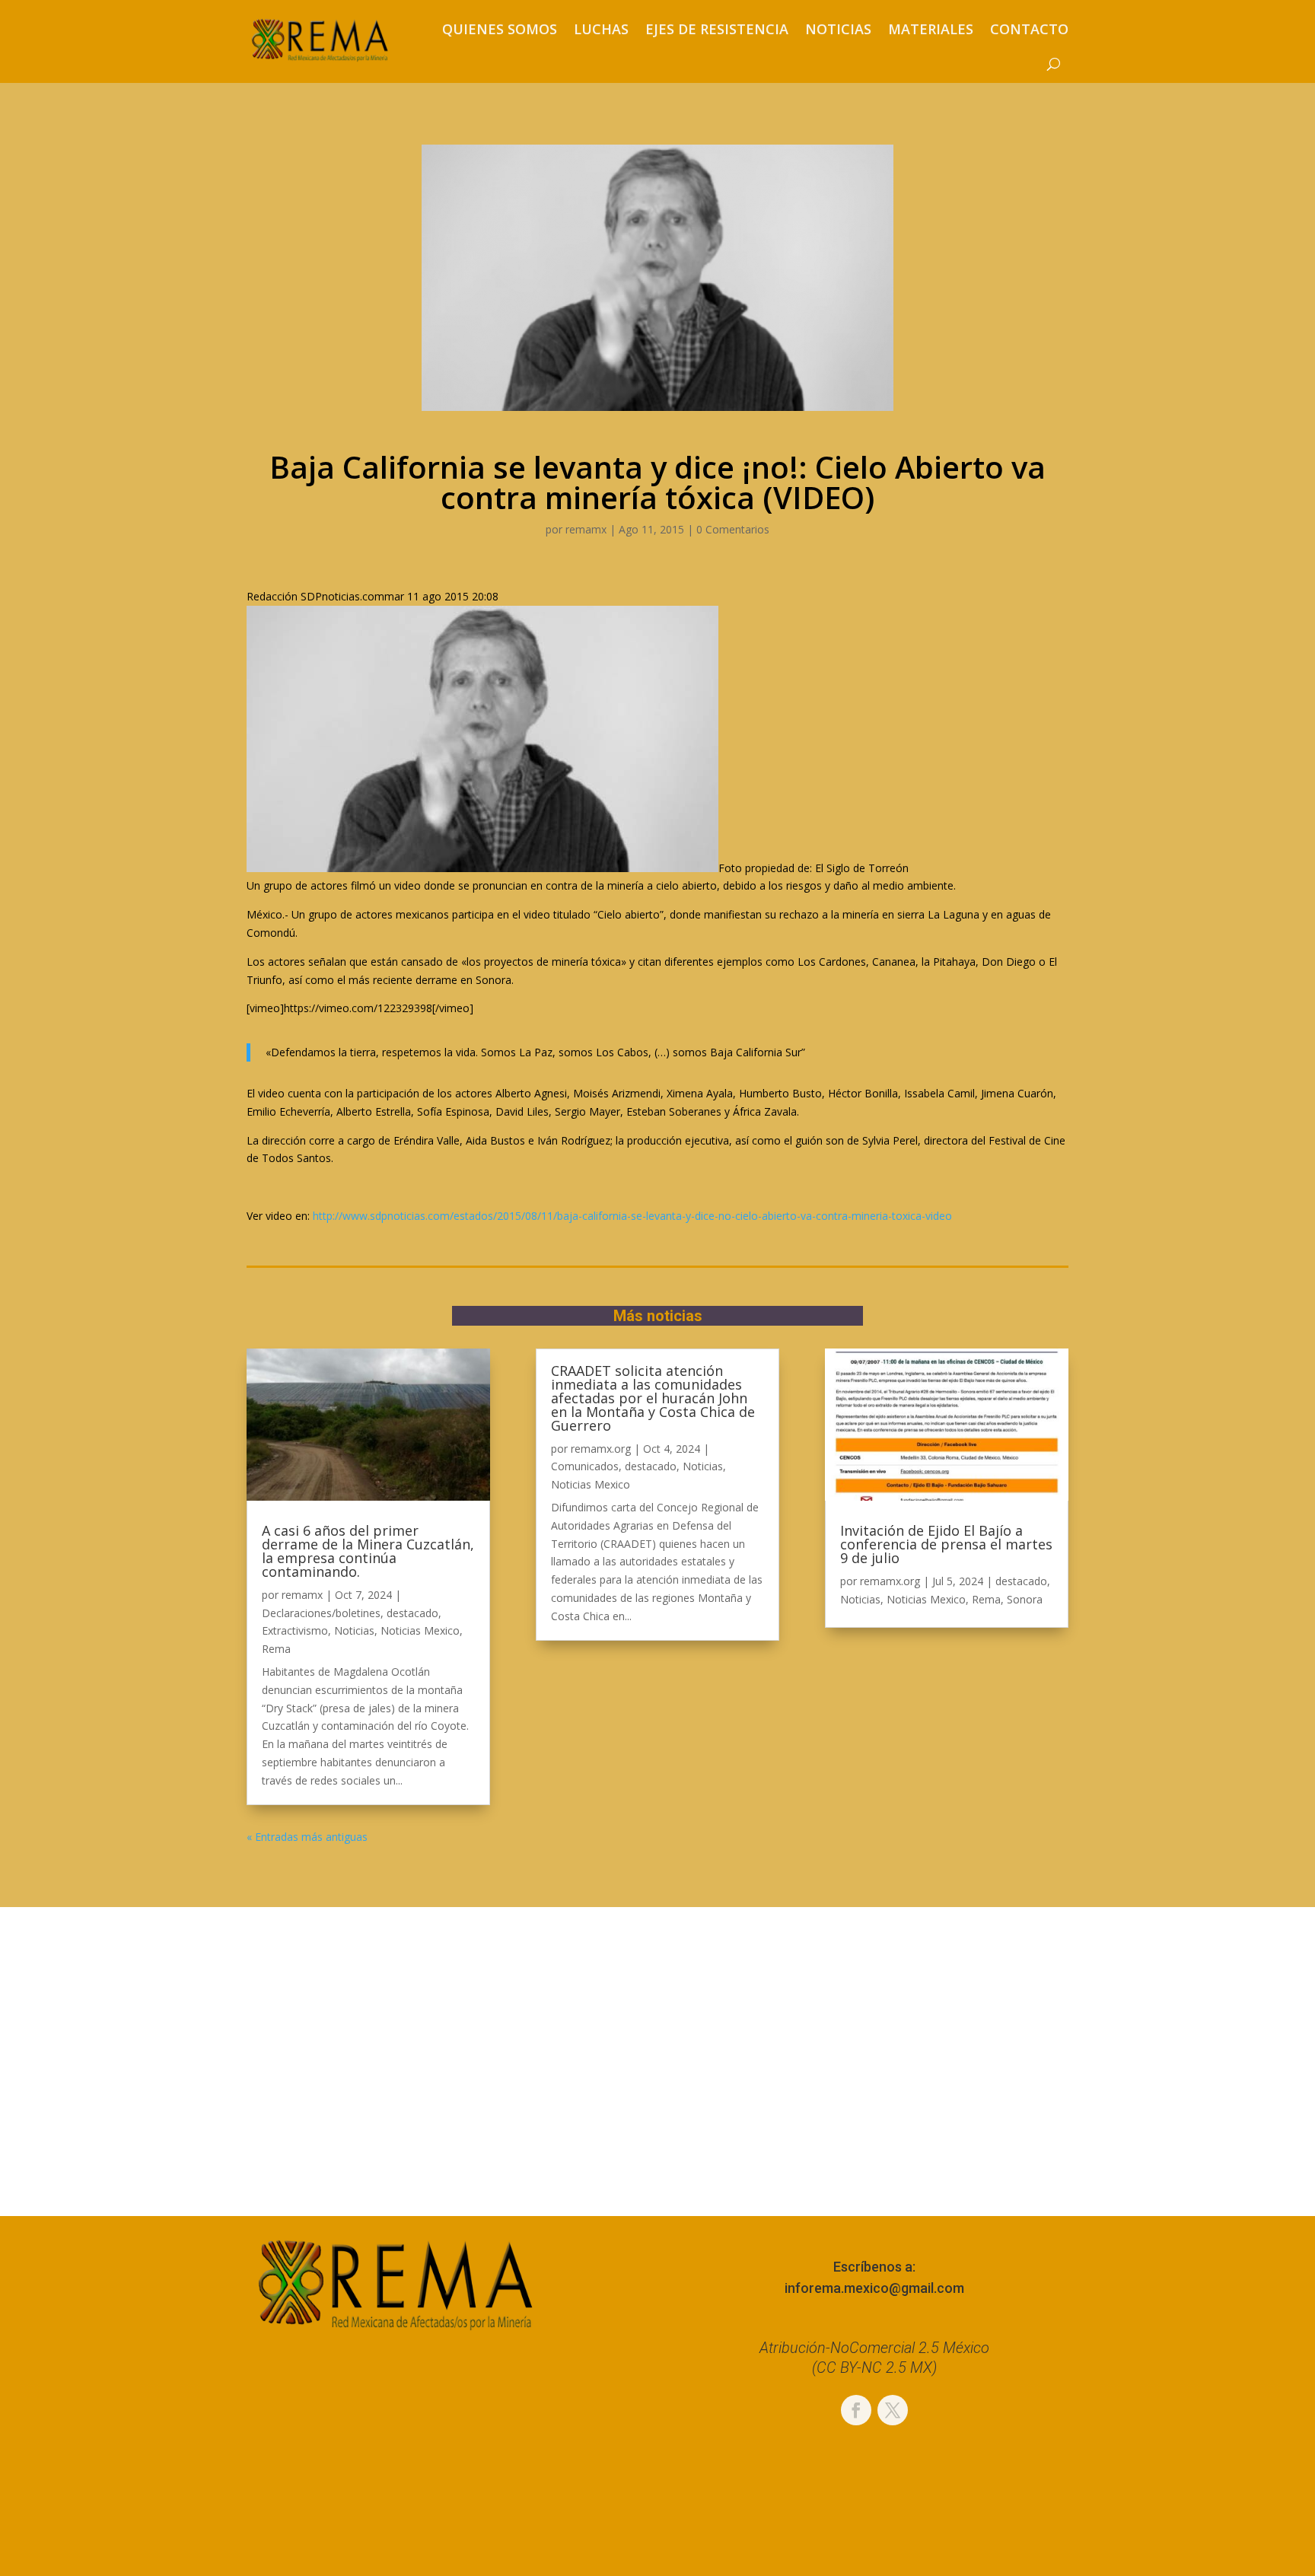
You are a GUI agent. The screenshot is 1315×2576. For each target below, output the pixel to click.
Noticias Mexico (420, 1630)
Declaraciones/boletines (321, 1613)
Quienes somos (500, 29)
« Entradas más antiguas (307, 1837)
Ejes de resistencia (717, 29)
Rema (276, 1649)
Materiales (931, 29)
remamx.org (601, 1449)
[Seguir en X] (893, 2410)
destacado (412, 1613)
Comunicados (585, 1466)
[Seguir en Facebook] (856, 2410)
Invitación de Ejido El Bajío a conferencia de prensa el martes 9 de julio (946, 1544)
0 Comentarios (733, 529)
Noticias (838, 29)
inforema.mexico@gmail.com (874, 2288)
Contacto (1029, 29)
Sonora (1025, 1599)
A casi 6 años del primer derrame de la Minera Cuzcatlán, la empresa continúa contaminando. (368, 1551)
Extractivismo (295, 1630)
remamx (586, 529)
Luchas (601, 29)
